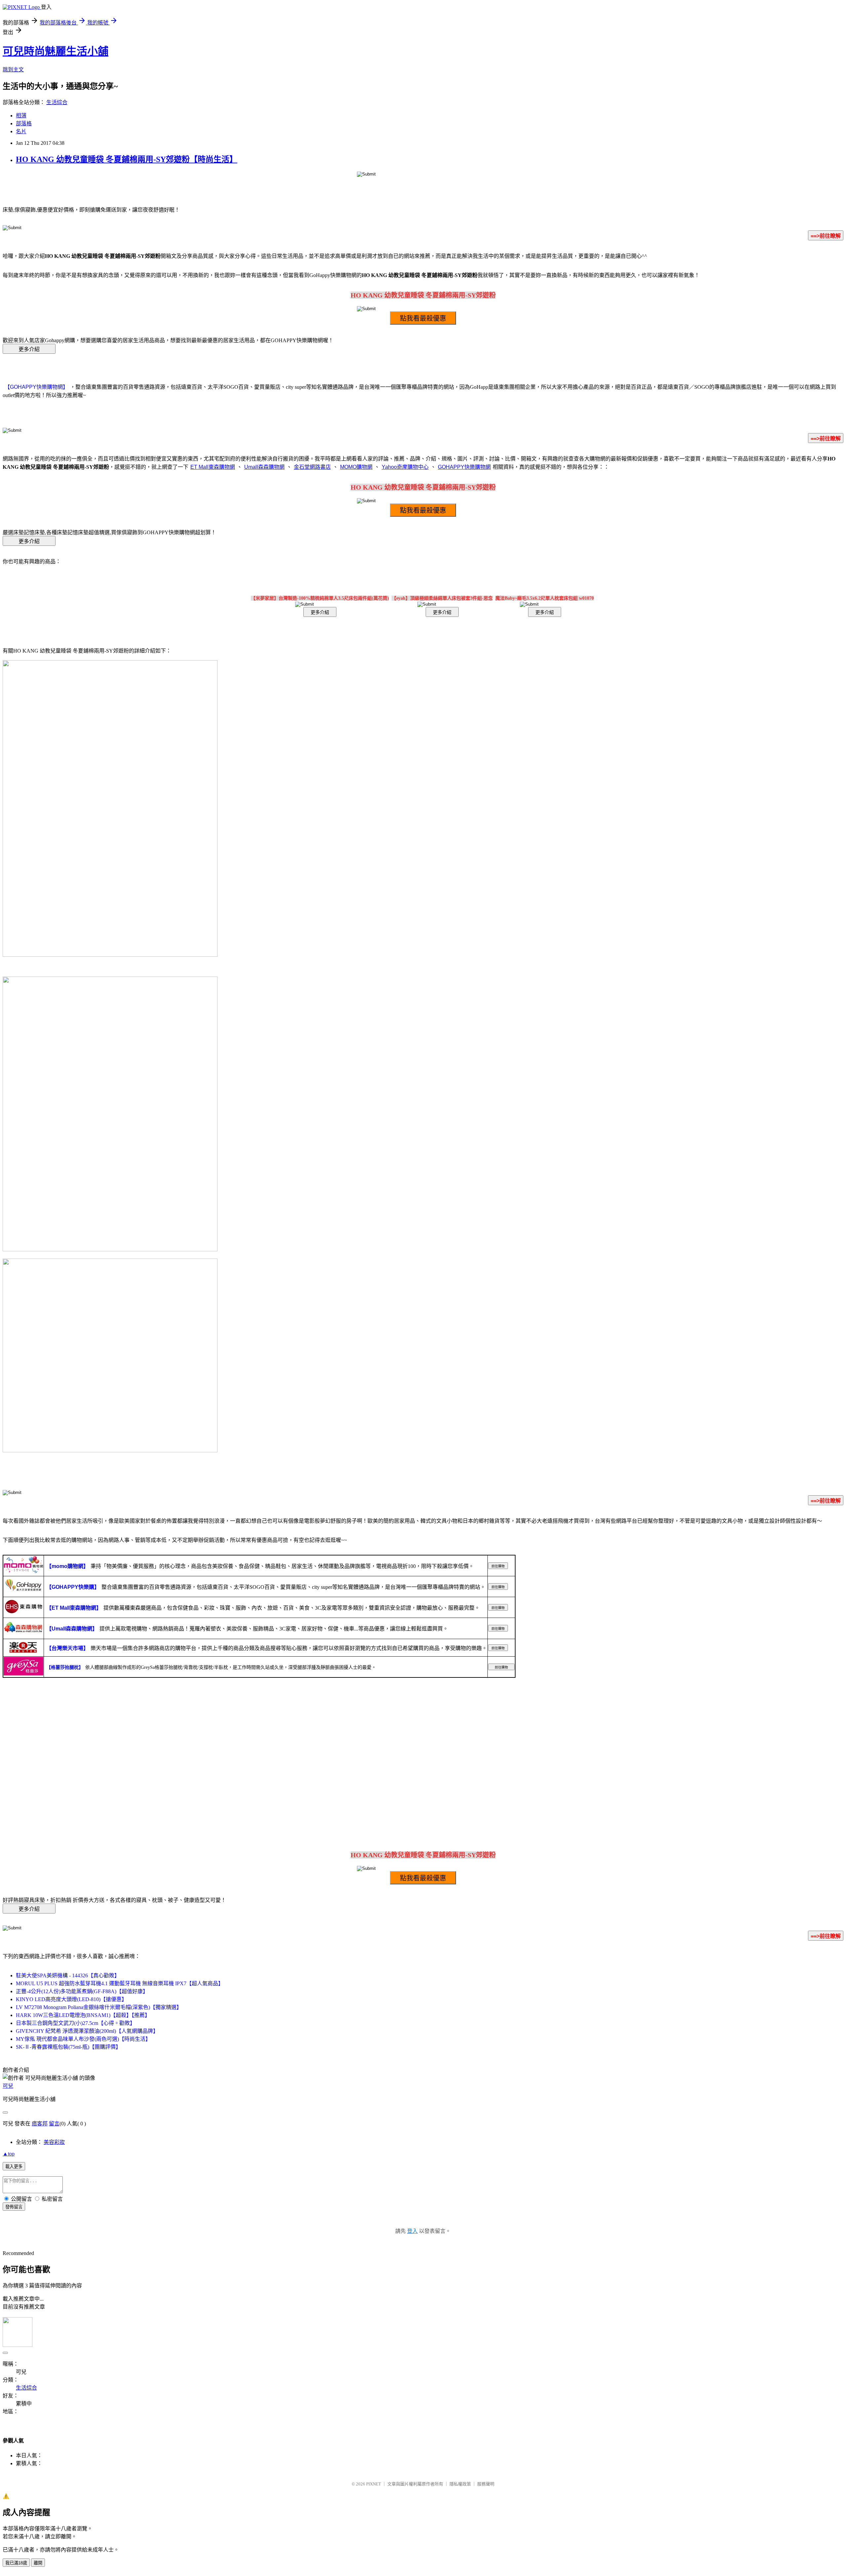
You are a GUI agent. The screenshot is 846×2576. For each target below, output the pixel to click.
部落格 (24, 123)
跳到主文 (13, 70)
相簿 (21, 116)
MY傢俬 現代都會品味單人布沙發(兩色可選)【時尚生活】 (83, 2039)
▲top (9, 2154)
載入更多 (14, 2167)
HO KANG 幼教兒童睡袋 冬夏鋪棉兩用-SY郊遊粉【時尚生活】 (127, 159)
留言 (54, 2124)
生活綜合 (57, 102)
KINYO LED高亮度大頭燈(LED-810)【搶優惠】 (71, 1999)
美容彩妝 (54, 2142)
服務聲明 (486, 2484)
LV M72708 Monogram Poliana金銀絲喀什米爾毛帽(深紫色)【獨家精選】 (99, 2007)
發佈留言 (14, 2207)
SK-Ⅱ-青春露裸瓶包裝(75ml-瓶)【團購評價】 (68, 2047)
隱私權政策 (460, 2484)
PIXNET (374, 2484)
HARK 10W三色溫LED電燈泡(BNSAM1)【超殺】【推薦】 (83, 2015)
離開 (38, 2563)
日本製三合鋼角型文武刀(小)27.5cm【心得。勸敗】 (76, 2023)
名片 (21, 131)
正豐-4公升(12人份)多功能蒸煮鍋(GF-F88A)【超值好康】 (82, 1991)
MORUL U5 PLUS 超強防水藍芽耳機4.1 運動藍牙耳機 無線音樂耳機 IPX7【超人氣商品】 (120, 1983)
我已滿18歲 (16, 2563)
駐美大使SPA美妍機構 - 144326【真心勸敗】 (68, 1975)
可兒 (8, 2086)
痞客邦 (40, 2124)
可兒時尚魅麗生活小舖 (56, 51)
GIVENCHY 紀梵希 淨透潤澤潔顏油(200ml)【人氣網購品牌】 (87, 2031)
